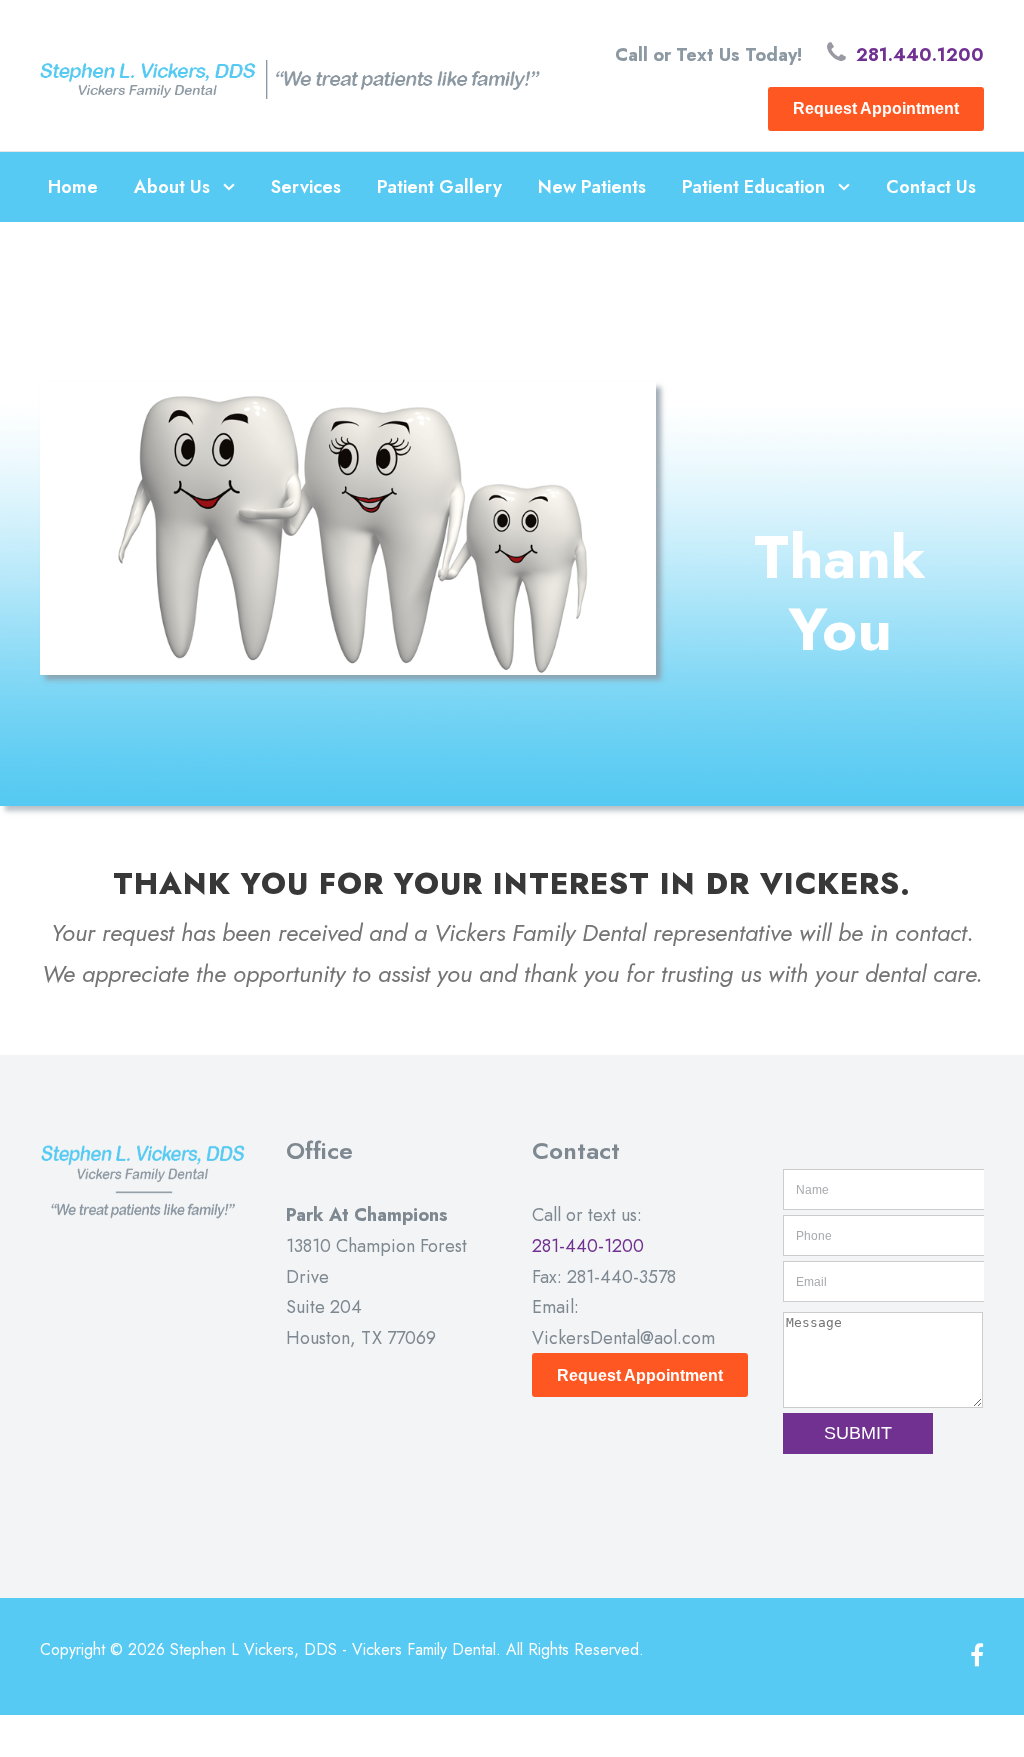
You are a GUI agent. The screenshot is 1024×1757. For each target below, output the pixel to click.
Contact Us (931, 187)
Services (306, 187)
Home (73, 187)
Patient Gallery (439, 187)
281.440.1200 (920, 55)
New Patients (592, 187)
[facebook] (977, 1656)
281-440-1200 (588, 1246)
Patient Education (753, 187)
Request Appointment (876, 108)
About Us (172, 187)
